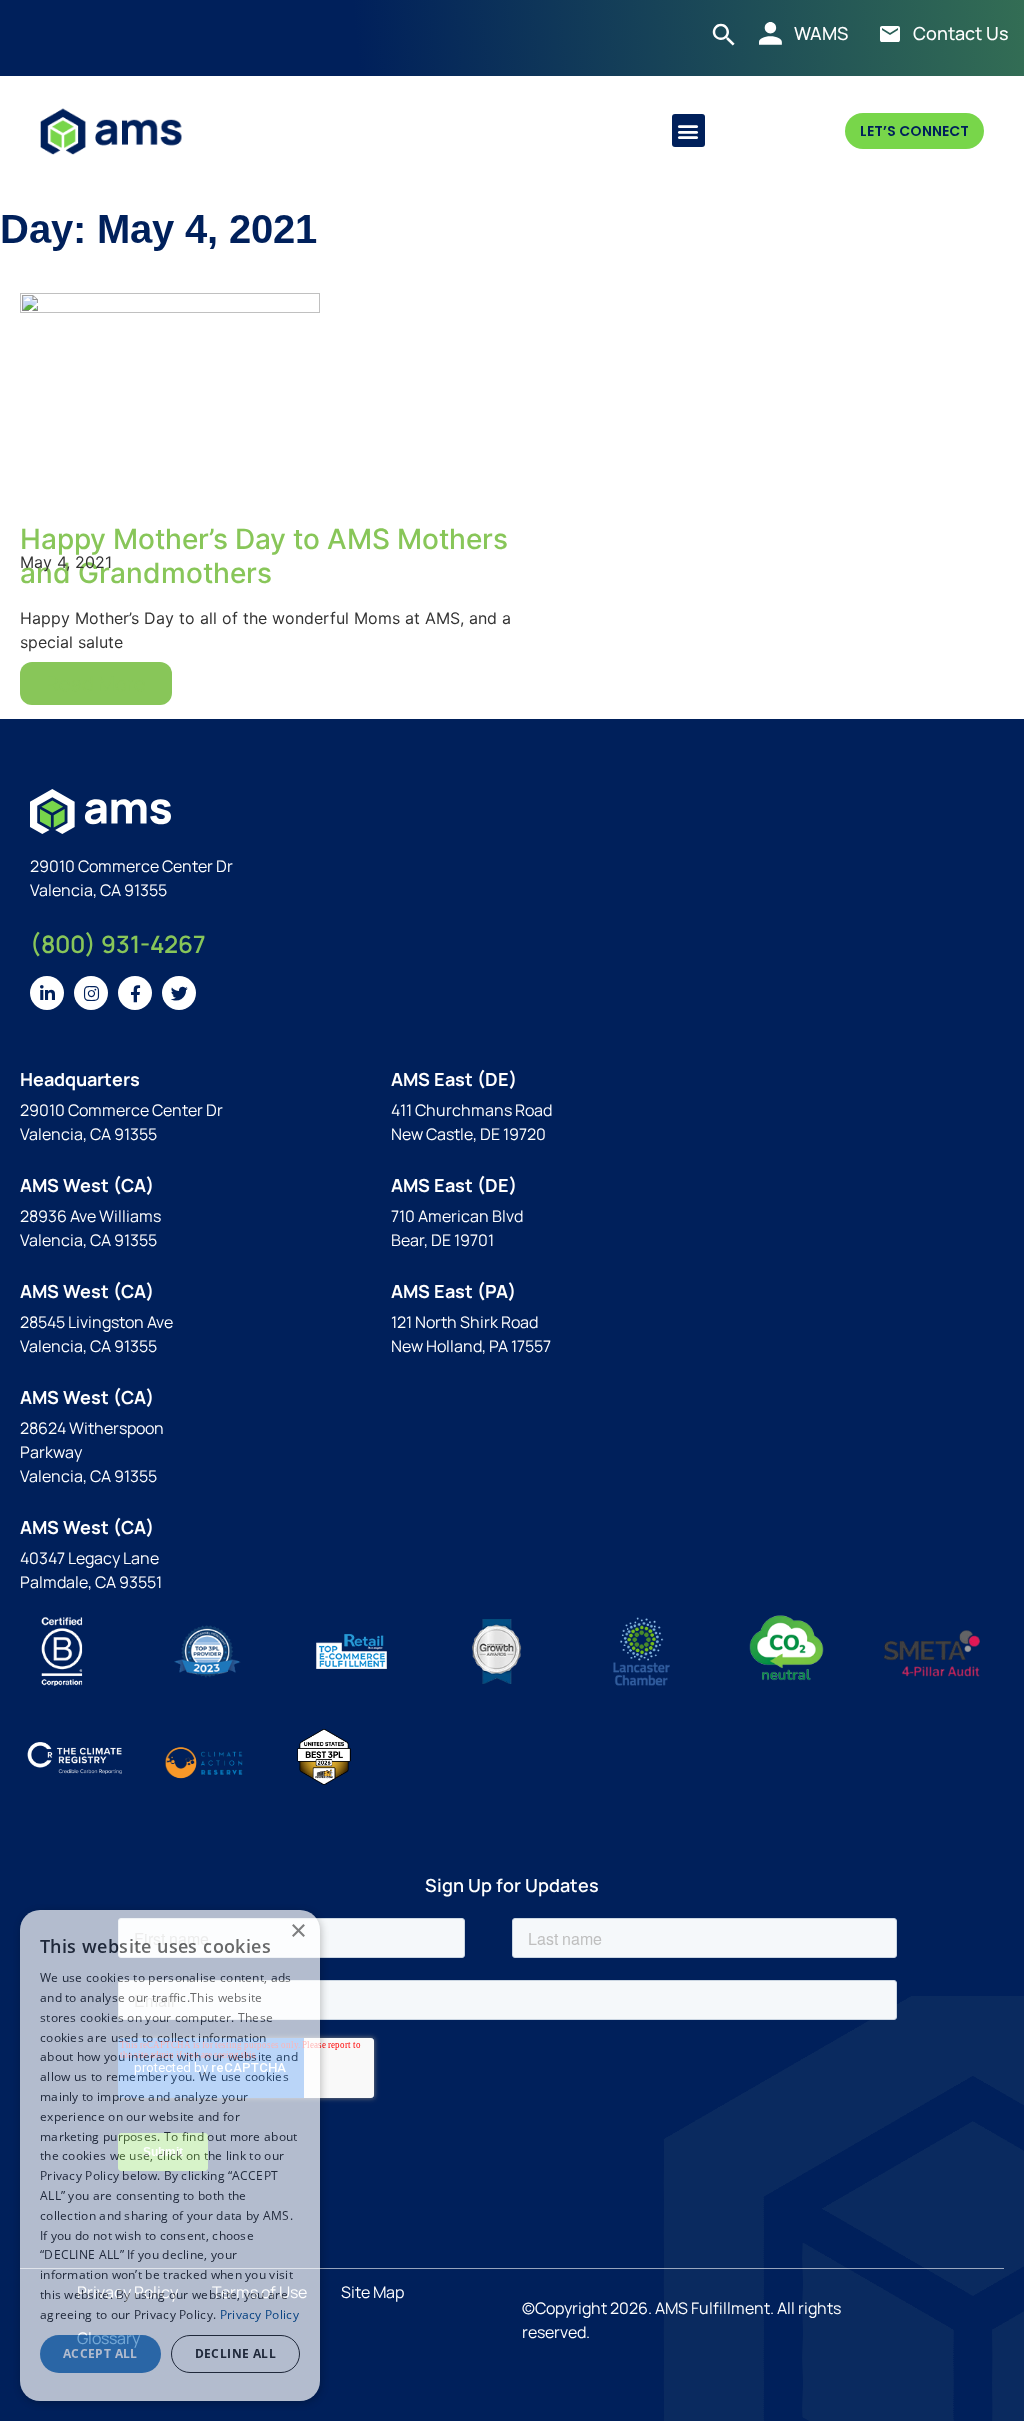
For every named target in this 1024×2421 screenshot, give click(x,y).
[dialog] (170, 2155)
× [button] (297, 1931)
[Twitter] (179, 993)
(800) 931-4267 (118, 943)
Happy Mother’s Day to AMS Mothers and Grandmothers (264, 556)
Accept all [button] (100, 2353)
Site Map (372, 2292)
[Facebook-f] (135, 993)
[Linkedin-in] (47, 993)
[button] (688, 130)
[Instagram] (91, 993)
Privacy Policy (259, 2314)
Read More (96, 683)
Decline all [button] (235, 2353)
